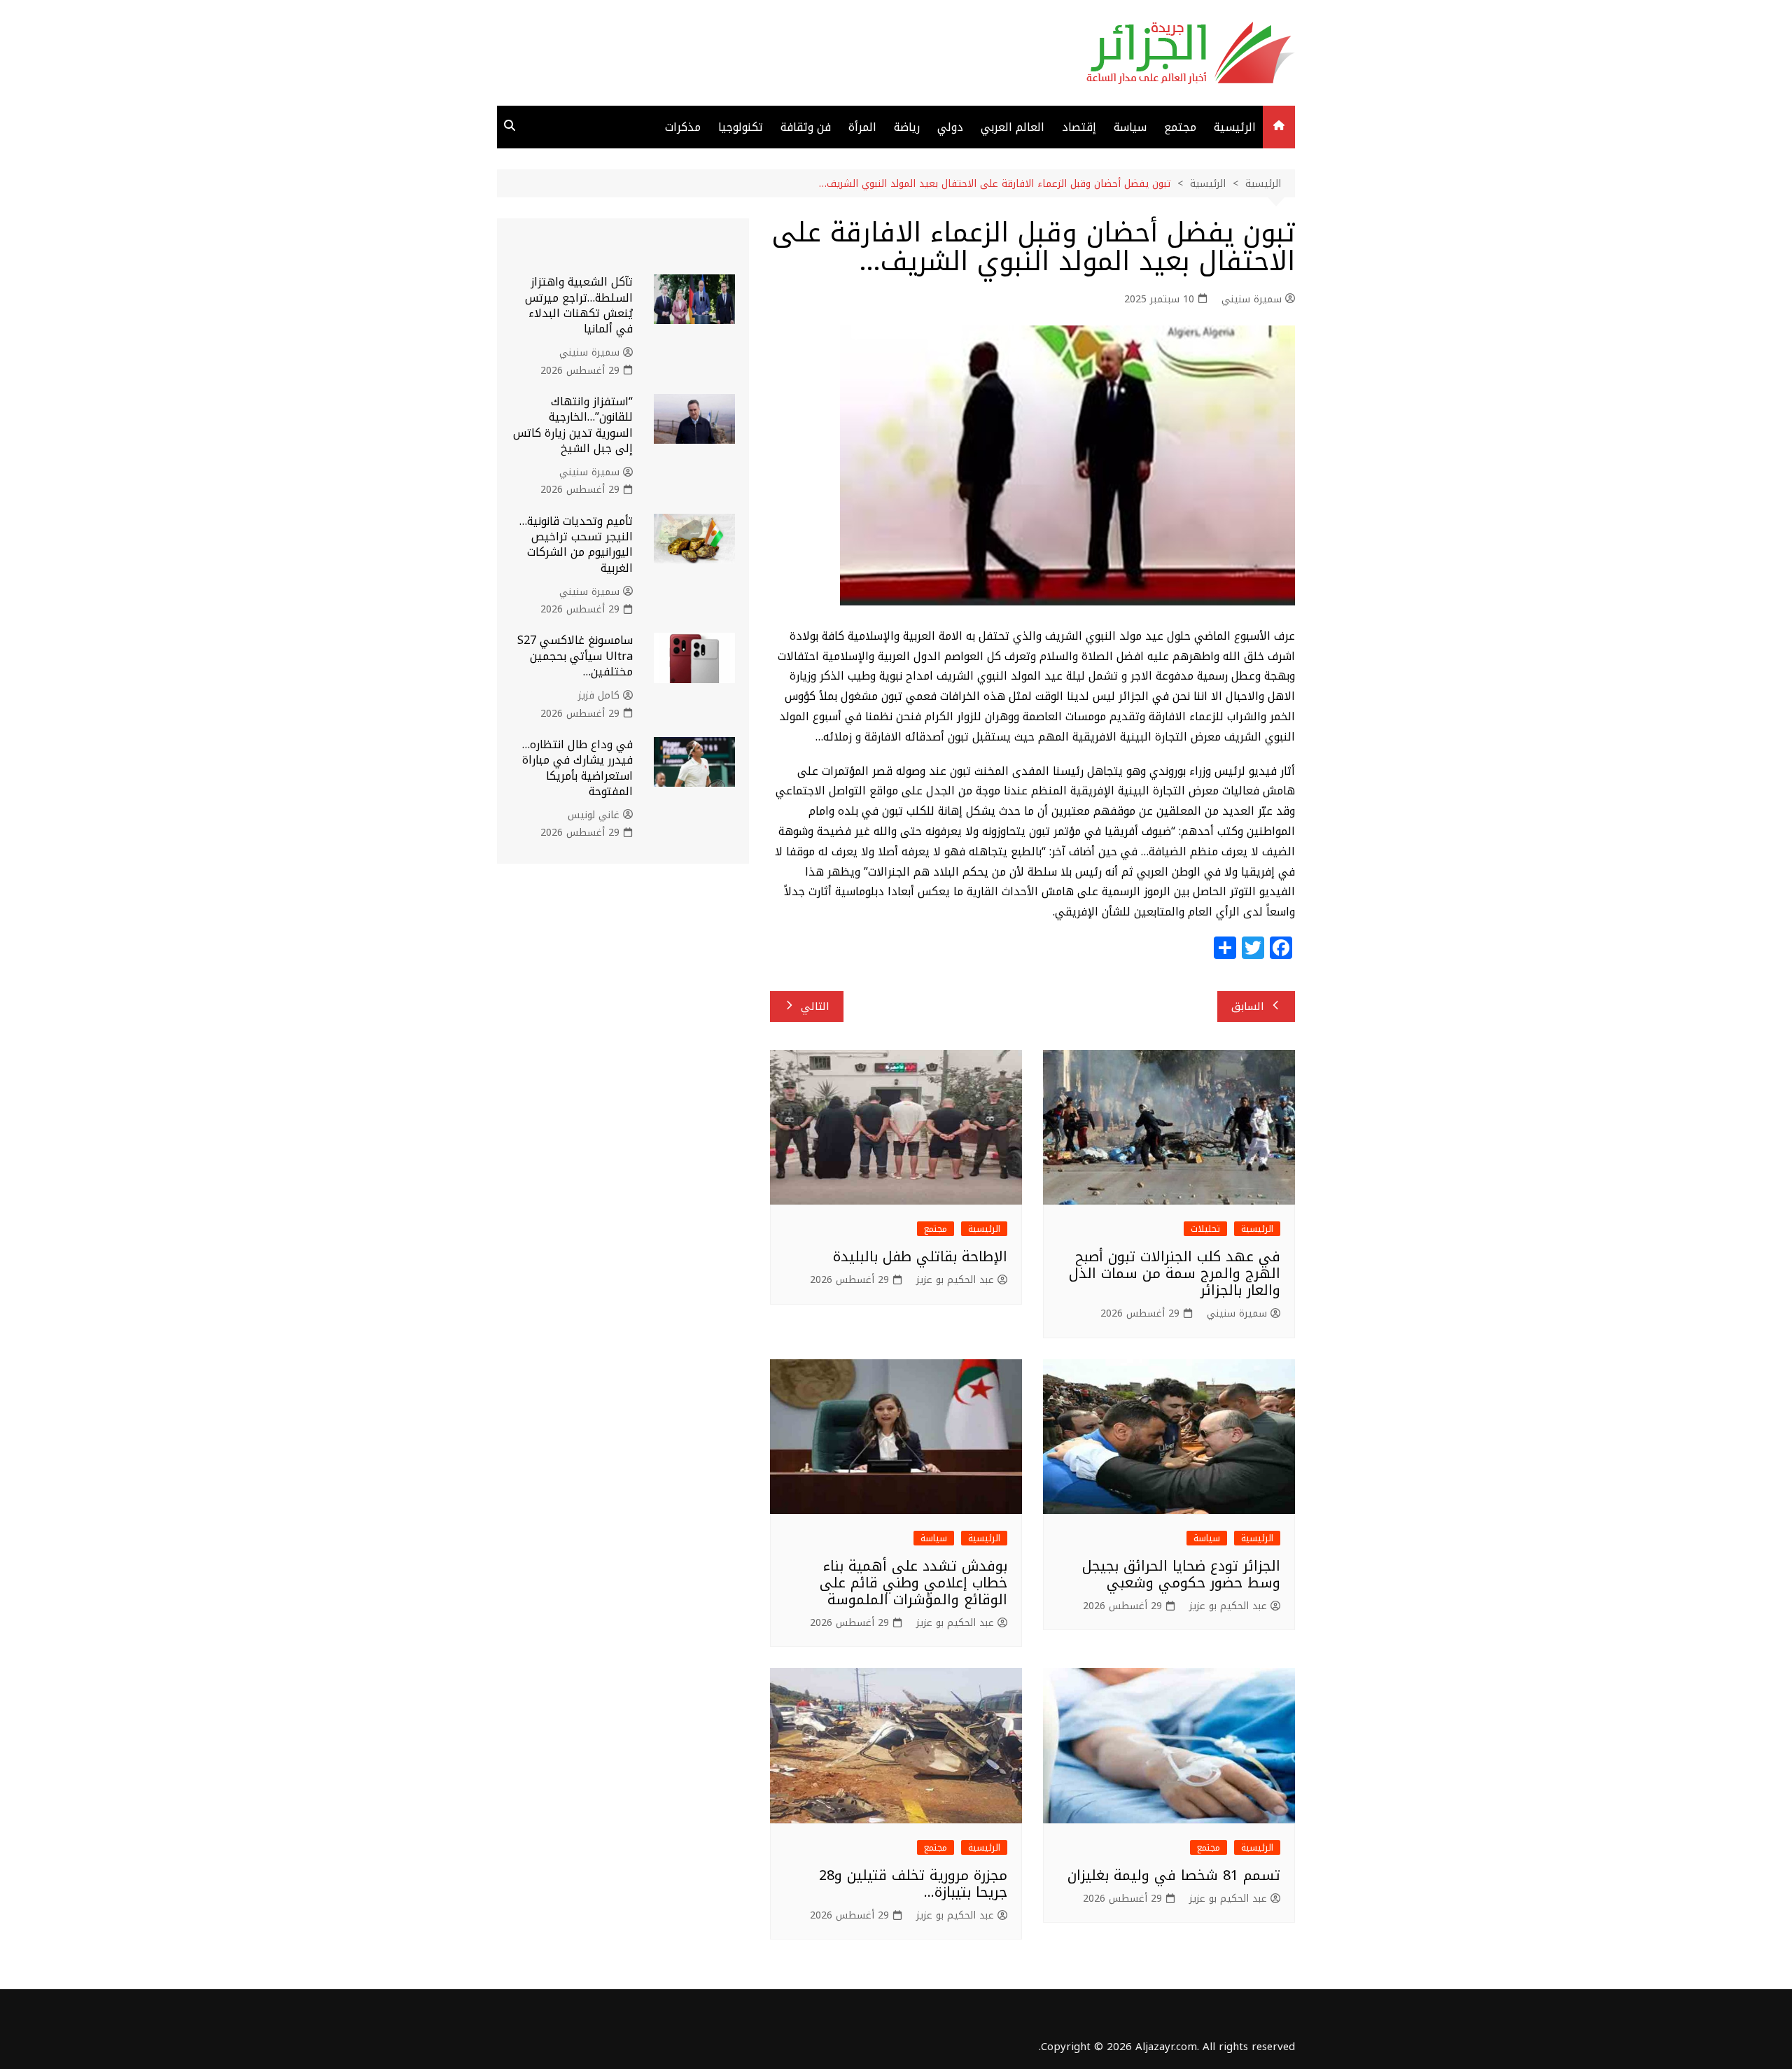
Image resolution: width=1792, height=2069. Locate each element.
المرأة (862, 127)
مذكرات (683, 127)
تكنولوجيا (741, 127)
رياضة (907, 127)
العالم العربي (1013, 127)
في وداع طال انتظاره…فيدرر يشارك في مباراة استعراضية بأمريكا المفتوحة (577, 768)
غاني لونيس (594, 815)
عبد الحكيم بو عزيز (955, 1280)
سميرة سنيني (1252, 300)
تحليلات (1205, 1229)
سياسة (1130, 127)
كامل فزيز (599, 696)
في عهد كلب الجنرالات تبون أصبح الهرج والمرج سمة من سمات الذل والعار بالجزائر (1175, 1273)
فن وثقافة (806, 127)
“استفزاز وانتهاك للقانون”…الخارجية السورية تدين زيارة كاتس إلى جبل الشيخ (573, 425)
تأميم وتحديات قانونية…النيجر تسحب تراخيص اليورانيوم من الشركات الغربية (576, 545)
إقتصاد (1079, 127)
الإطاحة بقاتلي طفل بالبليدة (920, 1256)
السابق (1248, 1007)
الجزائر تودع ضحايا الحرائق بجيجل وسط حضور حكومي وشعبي (1181, 1574)
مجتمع (1180, 127)
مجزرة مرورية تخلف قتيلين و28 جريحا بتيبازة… (913, 1884)
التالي (815, 1007)
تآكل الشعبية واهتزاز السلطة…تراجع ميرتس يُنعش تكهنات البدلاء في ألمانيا (579, 305)
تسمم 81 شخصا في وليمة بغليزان (1174, 1875)
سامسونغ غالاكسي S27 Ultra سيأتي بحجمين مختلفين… (575, 656)
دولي (950, 127)
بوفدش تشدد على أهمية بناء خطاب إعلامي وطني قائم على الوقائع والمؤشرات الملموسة (913, 1583)
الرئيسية (1235, 127)
